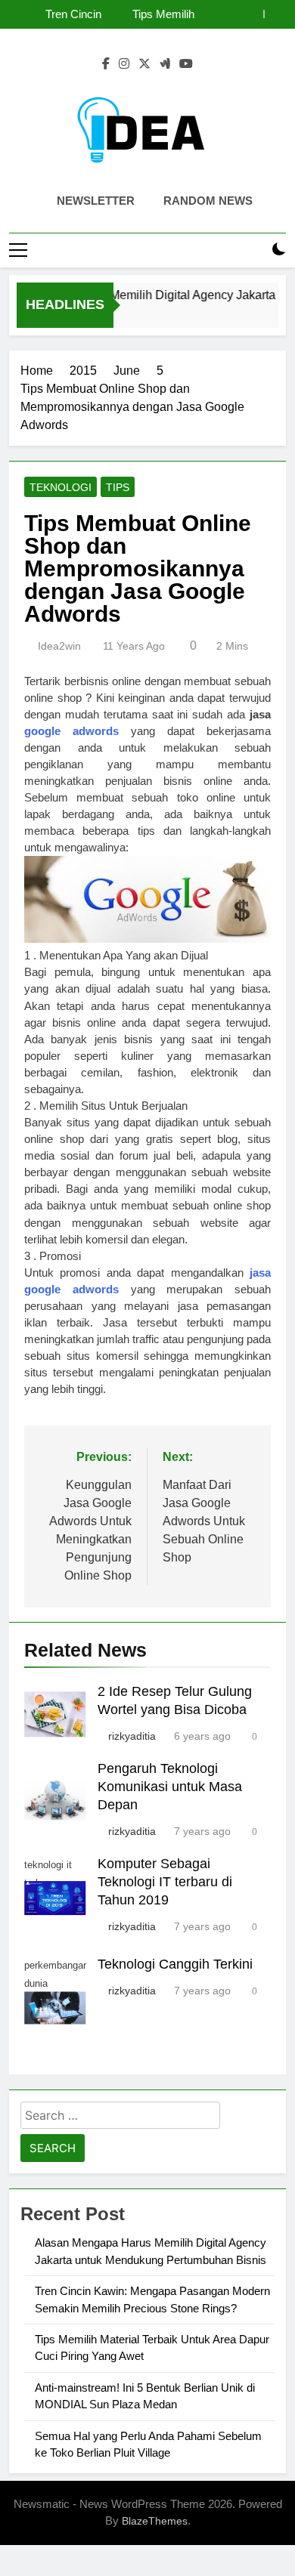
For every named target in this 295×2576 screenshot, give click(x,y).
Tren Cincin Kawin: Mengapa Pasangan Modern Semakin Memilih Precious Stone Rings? (56, 14)
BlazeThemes (155, 2521)
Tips (118, 487)
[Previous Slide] (252, 14)
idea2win (59, 646)
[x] (144, 64)
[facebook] (106, 64)
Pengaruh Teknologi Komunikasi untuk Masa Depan (170, 1787)
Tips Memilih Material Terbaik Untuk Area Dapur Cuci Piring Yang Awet (150, 14)
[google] (165, 64)
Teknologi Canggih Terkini (175, 1964)
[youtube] (186, 64)
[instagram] (124, 64)
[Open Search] (253, 250)
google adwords (71, 731)
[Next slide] (275, 14)
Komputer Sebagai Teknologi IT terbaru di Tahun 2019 (165, 1882)
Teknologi (61, 487)
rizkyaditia (132, 1736)
